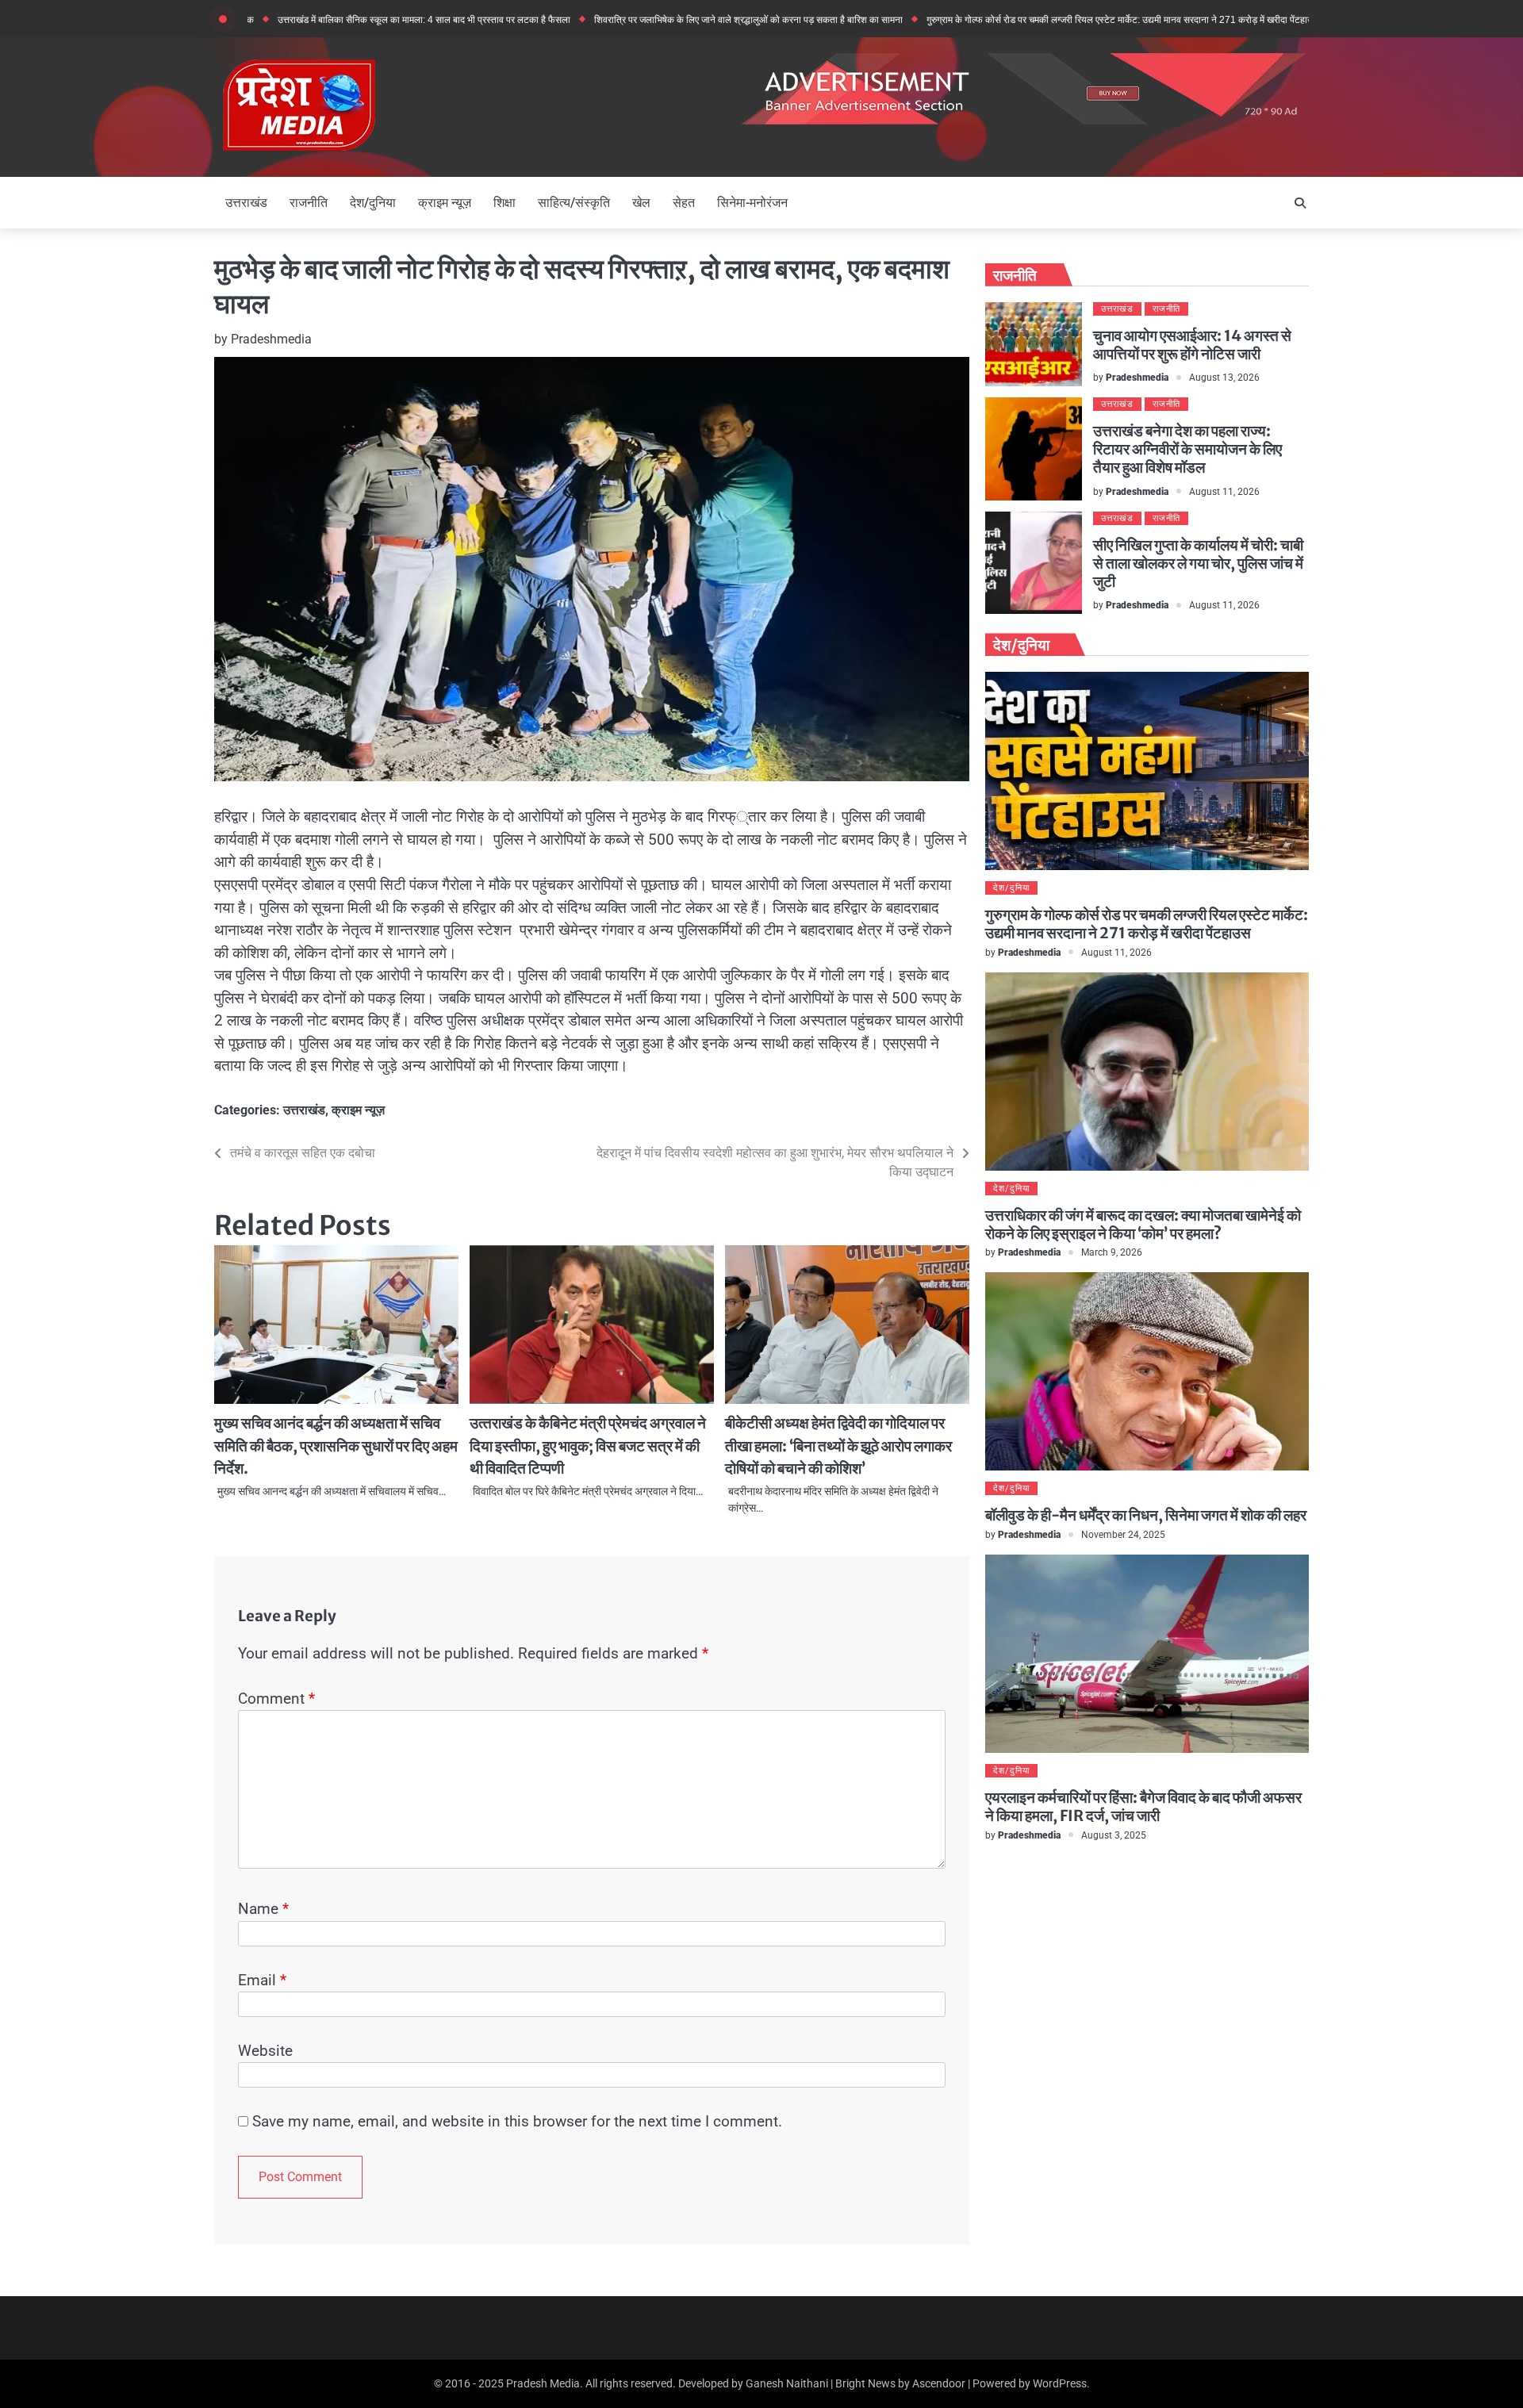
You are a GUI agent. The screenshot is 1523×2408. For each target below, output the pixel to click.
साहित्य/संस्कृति (574, 203)
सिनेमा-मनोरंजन (752, 203)
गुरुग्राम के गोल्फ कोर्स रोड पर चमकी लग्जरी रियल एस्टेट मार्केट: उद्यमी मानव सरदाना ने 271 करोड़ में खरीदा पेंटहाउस (1043, 20)
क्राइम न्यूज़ (445, 203)
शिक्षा (504, 203)
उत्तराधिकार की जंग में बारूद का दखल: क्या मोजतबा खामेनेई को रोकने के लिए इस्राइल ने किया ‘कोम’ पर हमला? (1143, 1224)
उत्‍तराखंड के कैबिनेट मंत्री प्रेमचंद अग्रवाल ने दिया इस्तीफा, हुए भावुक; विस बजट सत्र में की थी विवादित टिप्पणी (588, 1446)
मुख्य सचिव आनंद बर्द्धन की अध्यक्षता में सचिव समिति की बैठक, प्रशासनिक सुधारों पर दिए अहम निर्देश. (336, 1446)
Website (265, 2051)
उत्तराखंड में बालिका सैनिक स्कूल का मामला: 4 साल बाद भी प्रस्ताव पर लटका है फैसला (345, 20)
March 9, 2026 (1112, 1252)
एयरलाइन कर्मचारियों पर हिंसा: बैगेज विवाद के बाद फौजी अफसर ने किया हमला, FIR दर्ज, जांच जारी (1143, 1806)
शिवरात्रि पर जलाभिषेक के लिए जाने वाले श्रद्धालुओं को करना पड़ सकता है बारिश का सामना (669, 20)
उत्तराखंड (246, 203)
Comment (276, 1699)
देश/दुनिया (373, 203)
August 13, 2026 (1224, 377)
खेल (641, 203)
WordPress (1060, 2383)
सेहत (684, 203)
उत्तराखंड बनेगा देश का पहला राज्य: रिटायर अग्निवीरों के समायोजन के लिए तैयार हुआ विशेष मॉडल (1187, 449)
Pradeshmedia (271, 339)
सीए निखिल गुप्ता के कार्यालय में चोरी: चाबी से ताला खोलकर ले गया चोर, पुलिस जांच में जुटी (1198, 563)
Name (263, 1909)
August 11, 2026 (1224, 491)
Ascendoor (939, 2383)
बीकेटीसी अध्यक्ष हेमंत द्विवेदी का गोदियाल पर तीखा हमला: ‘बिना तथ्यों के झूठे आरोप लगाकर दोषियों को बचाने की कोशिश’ (838, 1446)
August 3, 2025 (1114, 1835)
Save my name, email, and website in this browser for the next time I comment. (517, 2121)
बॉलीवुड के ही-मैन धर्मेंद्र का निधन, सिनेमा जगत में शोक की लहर (1146, 1515)
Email (262, 1980)
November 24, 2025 (1123, 1534)
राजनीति (309, 203)
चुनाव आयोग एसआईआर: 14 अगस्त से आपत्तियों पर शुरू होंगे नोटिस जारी (1192, 345)
